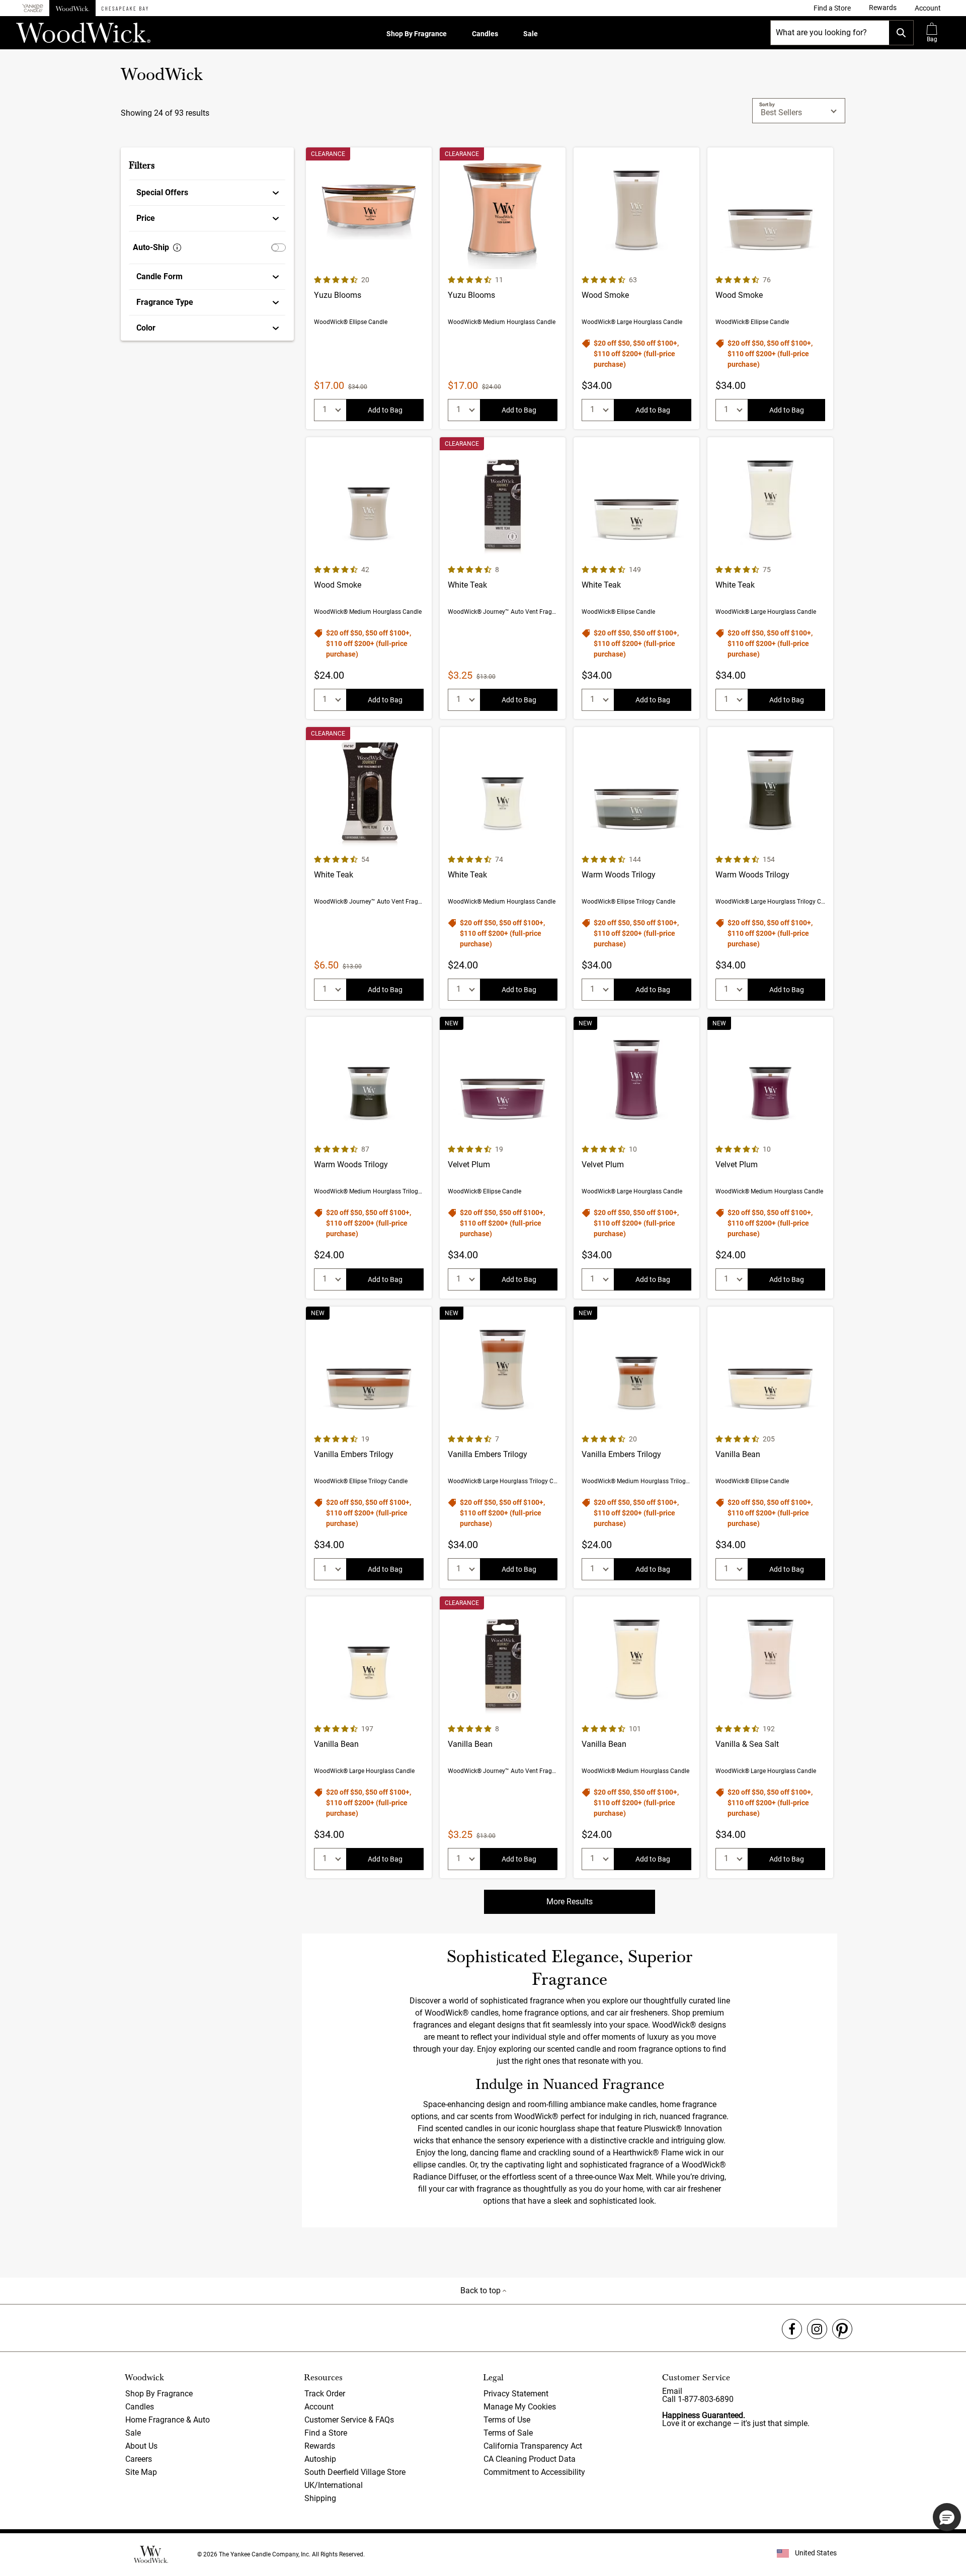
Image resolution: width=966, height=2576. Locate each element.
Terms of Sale (508, 2433)
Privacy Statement (516, 2394)
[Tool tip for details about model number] (177, 248)
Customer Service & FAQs (349, 2420)
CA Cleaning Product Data (530, 2459)
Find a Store (326, 2433)
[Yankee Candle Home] (33, 8)
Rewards (320, 2446)
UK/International (334, 2485)
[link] (832, 8)
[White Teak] (503, 578)
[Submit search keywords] (901, 33)
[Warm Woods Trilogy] (636, 868)
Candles (485, 34)
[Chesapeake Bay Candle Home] (125, 8)
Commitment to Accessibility (534, 2472)
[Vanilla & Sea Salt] (770, 1737)
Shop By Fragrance (417, 34)
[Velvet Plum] (503, 1158)
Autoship (320, 2459)
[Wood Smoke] (636, 288)
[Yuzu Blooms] (369, 288)
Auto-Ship (151, 247)
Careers (139, 2459)
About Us (141, 2446)
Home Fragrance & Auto (168, 2420)
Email (672, 2391)
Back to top (481, 2290)
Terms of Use (507, 2420)
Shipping (320, 2498)
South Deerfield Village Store (355, 2472)
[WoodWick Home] (72, 8)
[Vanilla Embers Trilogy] (369, 1447)
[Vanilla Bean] (770, 1447)
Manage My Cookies (520, 2407)
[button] (928, 8)
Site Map (141, 2472)
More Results (570, 1902)
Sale (531, 34)
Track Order (325, 2394)
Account (319, 2407)
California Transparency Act (533, 2446)
